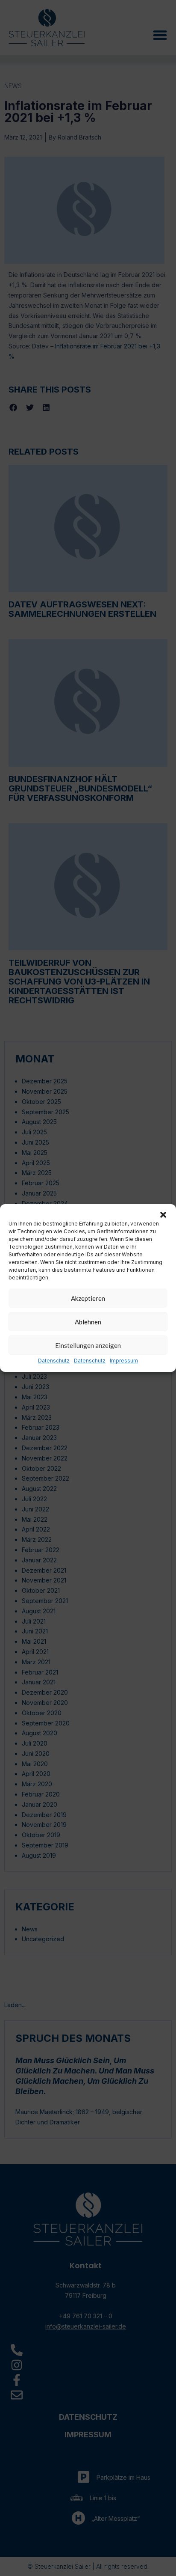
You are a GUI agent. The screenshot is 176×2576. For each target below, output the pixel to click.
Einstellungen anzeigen (88, 1345)
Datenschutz (54, 1361)
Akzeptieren (88, 1298)
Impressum (124, 1361)
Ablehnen (88, 1322)
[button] (163, 1215)
